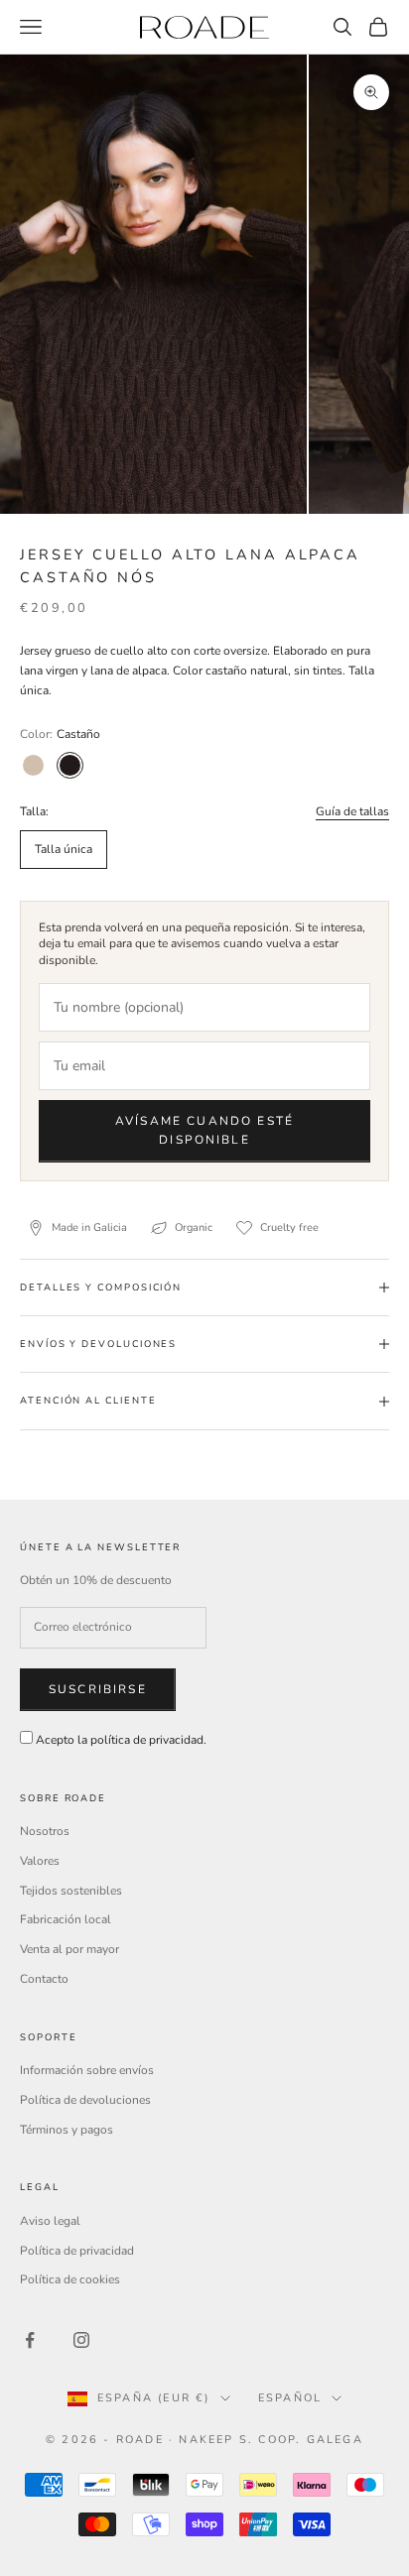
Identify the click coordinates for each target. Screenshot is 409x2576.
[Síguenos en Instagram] (81, 2340)
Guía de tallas (352, 811)
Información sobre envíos (87, 2070)
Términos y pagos (67, 2130)
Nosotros (45, 1831)
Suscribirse (98, 1689)
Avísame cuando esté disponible (204, 1131)
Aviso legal (50, 2221)
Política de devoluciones (85, 2100)
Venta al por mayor (69, 1949)
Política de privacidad (77, 2251)
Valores (40, 1861)
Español (290, 2398)
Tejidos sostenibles (71, 1891)
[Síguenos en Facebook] (30, 2340)
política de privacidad (147, 1740)
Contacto (44, 1979)
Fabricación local (66, 1919)
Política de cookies (70, 2279)
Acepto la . (121, 1740)
